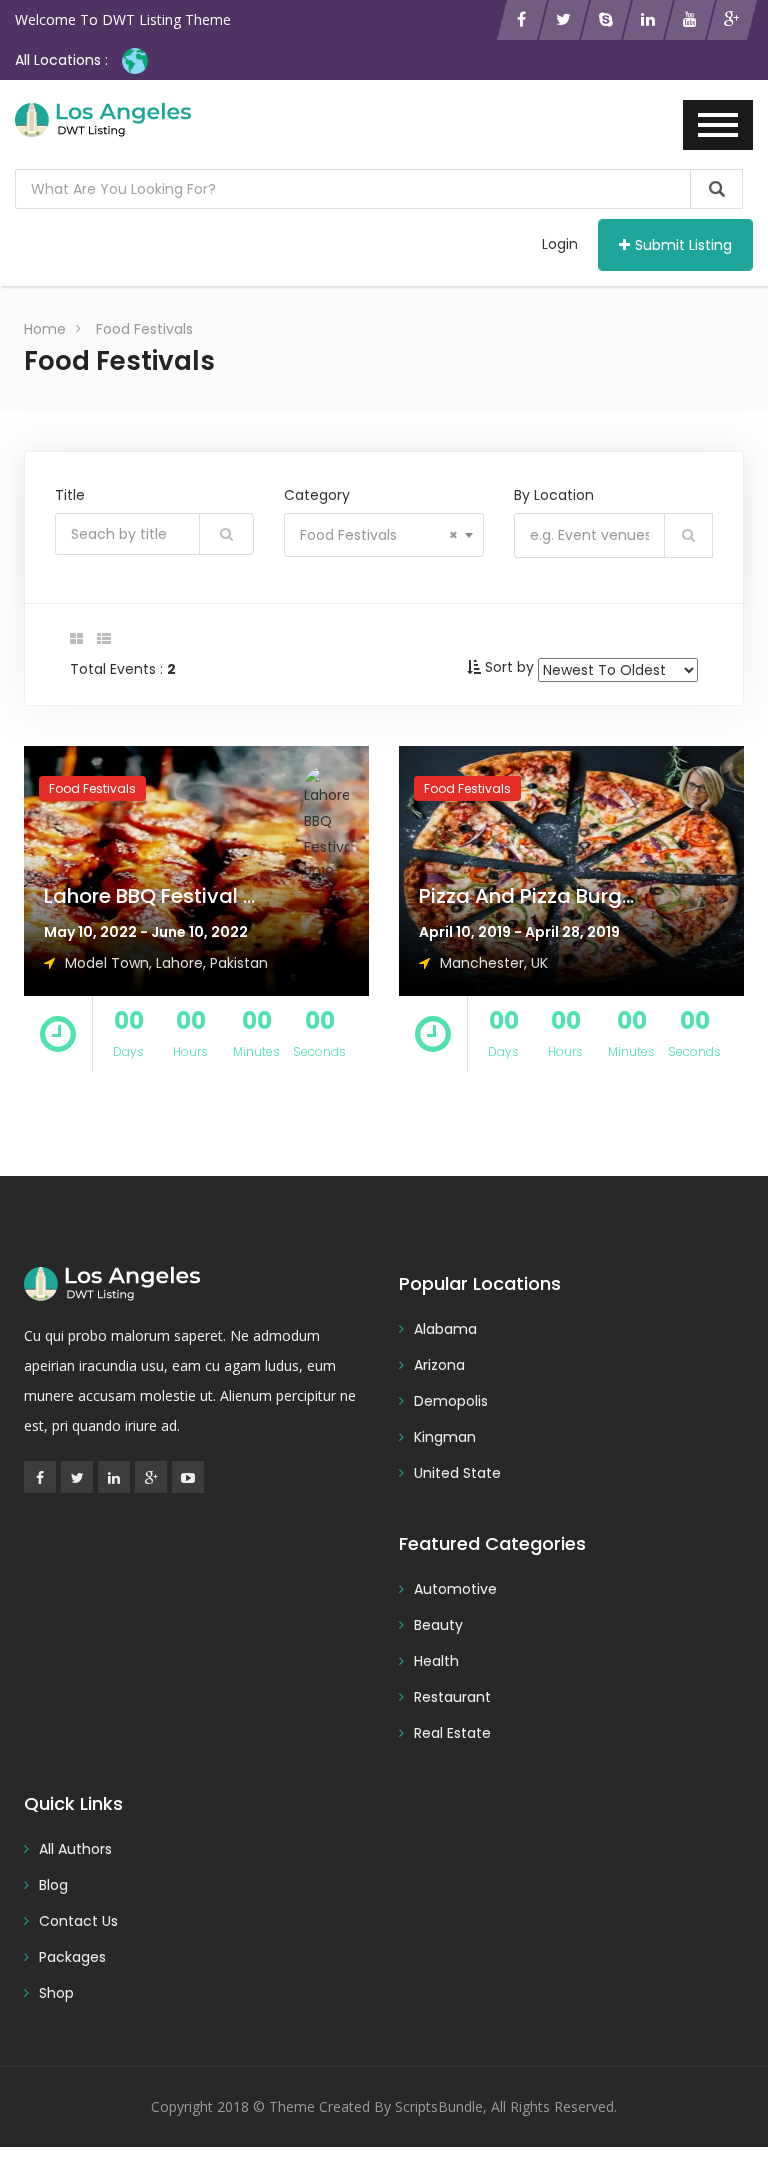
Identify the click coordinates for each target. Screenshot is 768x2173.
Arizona (439, 1365)
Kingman (445, 1437)
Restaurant (452, 1697)
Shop (56, 1993)
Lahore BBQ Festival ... (149, 896)
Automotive (455, 1589)
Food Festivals (144, 329)
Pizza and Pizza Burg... (526, 896)
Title (70, 495)
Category (317, 495)
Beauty (438, 1625)
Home (45, 329)
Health (436, 1661)
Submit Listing (683, 245)
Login (560, 244)
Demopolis (451, 1401)
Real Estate (452, 1733)
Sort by (509, 667)
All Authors (75, 1849)
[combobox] (383, 535)
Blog (53, 1885)
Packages (72, 1957)
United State (457, 1473)
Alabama (445, 1329)
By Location (554, 495)
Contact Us (78, 1921)
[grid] (76, 639)
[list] (104, 639)
